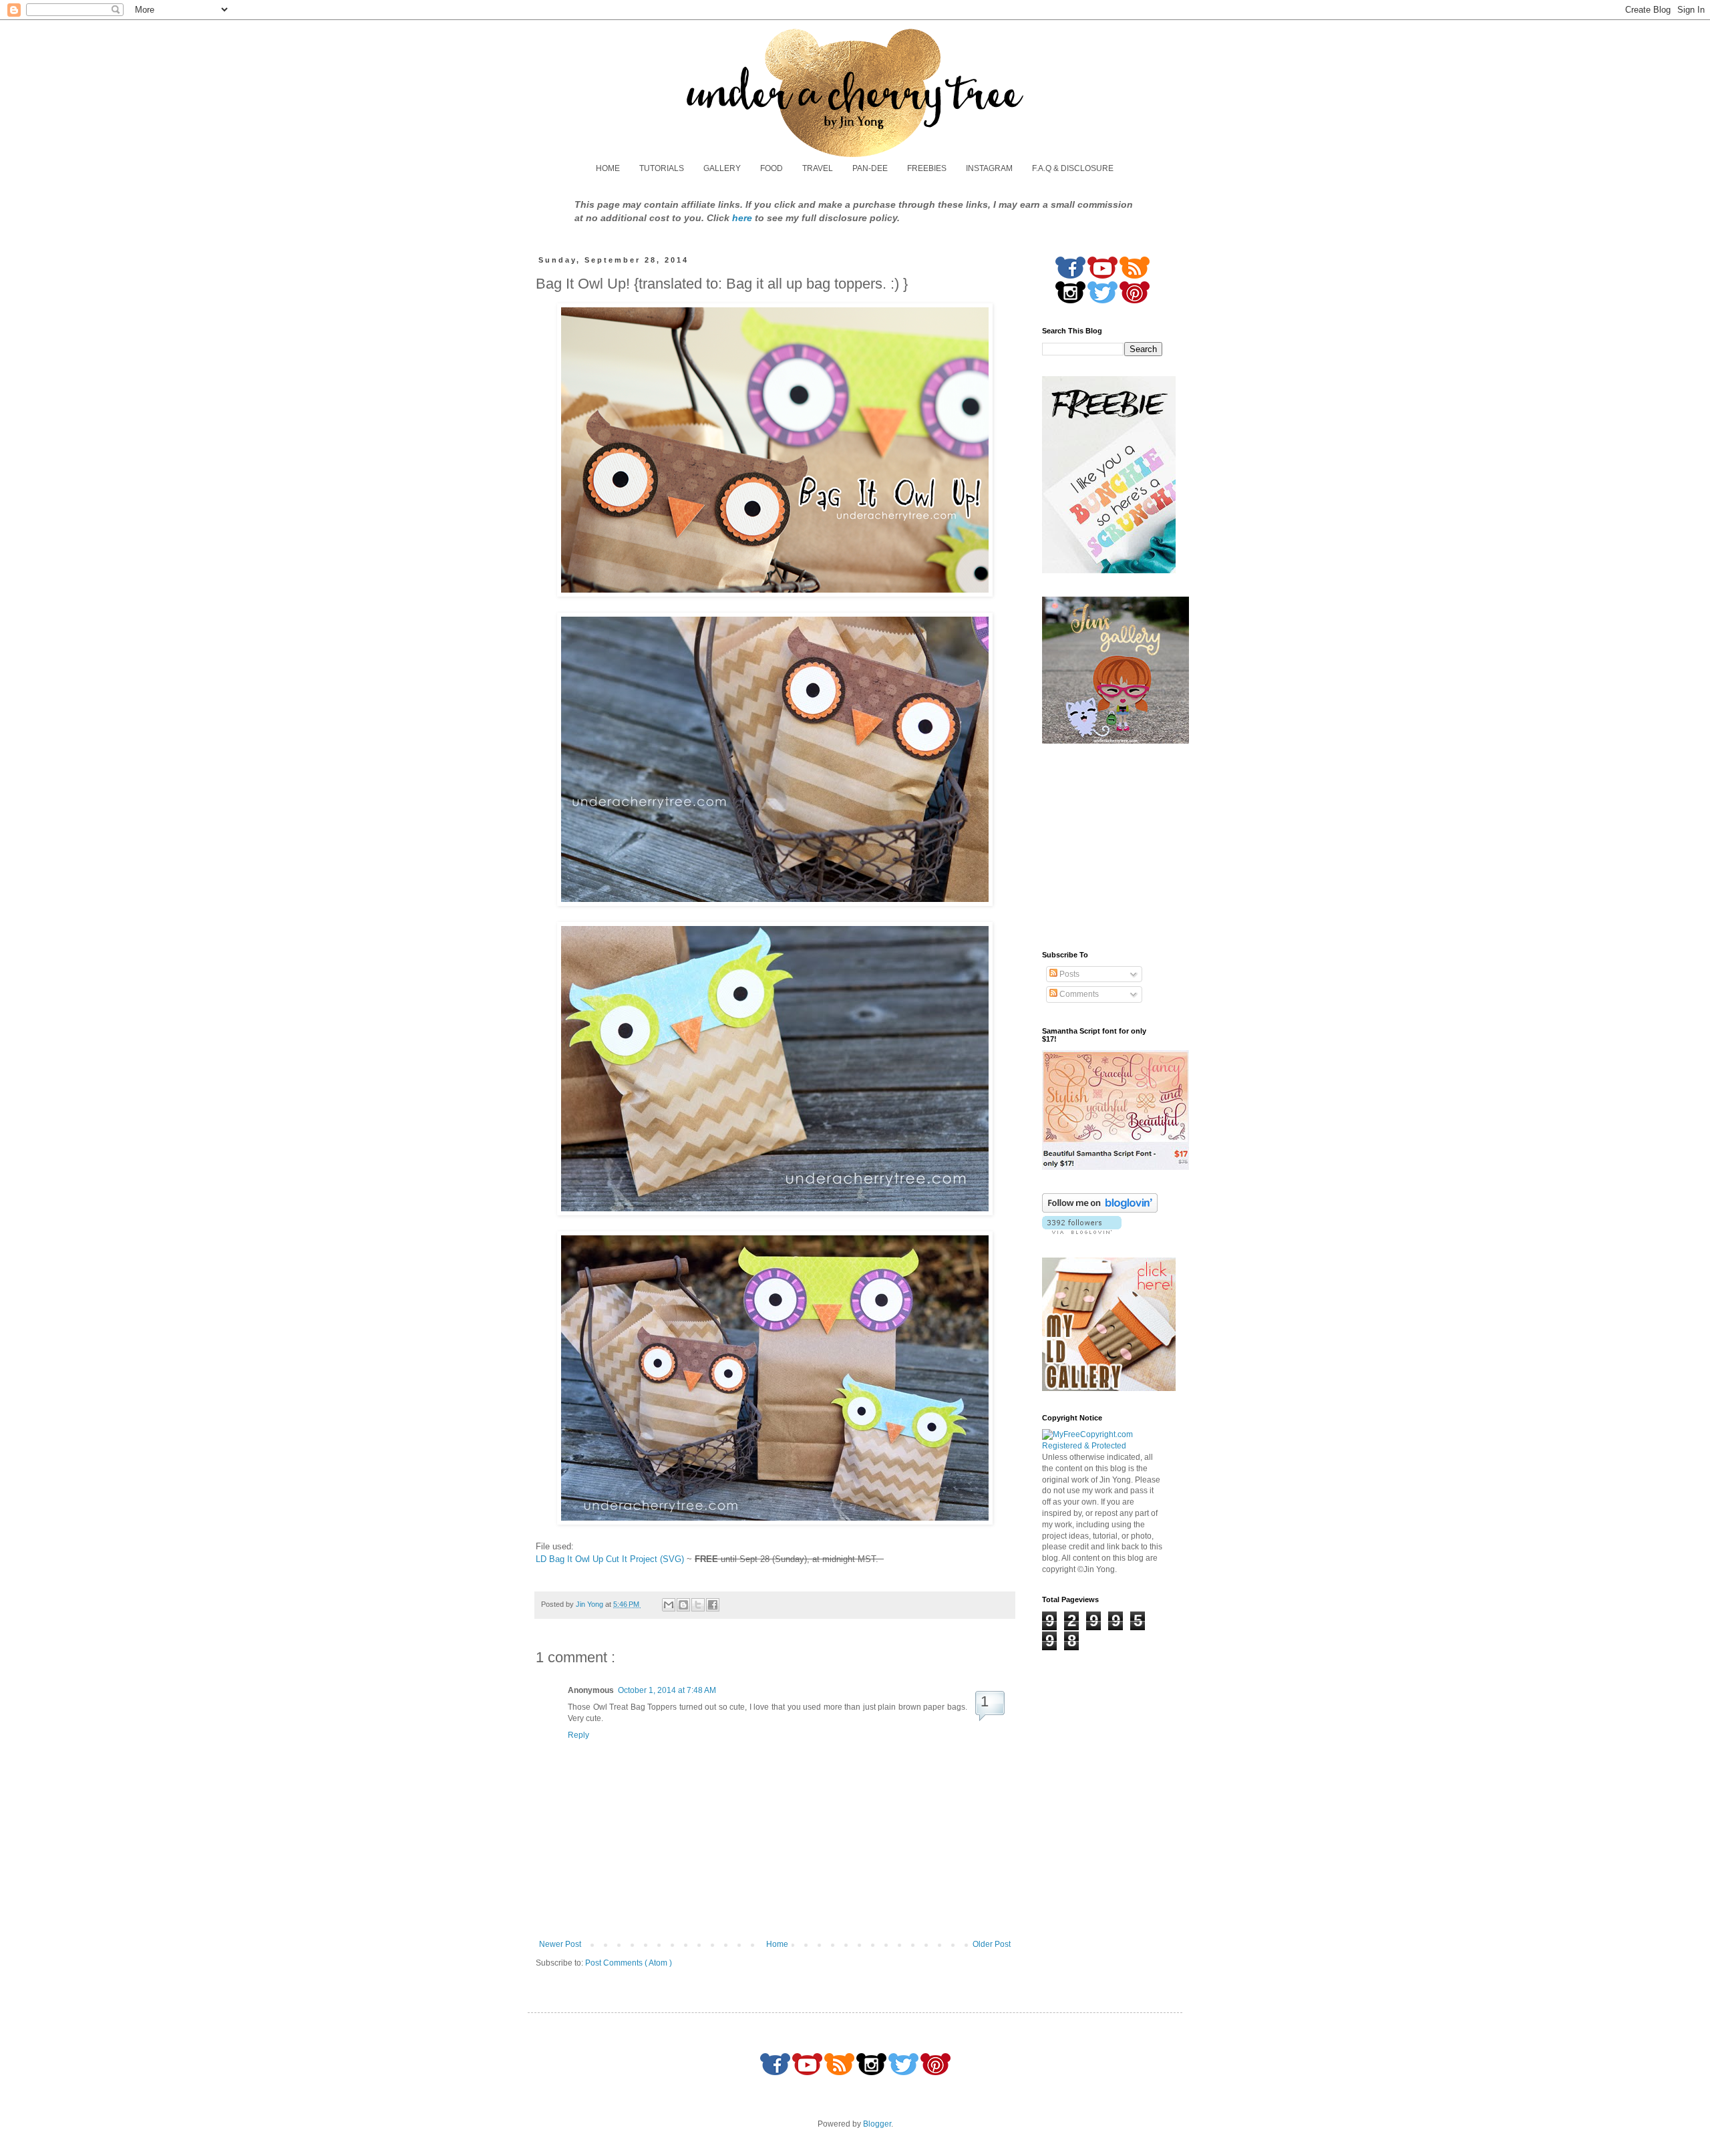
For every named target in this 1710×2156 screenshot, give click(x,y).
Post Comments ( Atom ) (629, 1963)
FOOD (772, 168)
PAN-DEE (870, 168)
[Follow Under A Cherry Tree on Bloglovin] (1100, 1210)
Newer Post (560, 1944)
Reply (578, 1735)
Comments (1078, 994)
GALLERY (722, 168)
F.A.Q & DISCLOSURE (1073, 168)
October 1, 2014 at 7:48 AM (667, 1690)
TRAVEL (818, 168)
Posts (1068, 974)
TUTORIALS (662, 168)
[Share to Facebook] (713, 1605)
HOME (608, 168)
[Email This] (669, 1605)
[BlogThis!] (683, 1605)
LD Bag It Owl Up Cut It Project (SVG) (610, 1559)
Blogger (877, 2124)
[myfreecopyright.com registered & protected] (1102, 1446)
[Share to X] (698, 1605)
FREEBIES (927, 168)
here (742, 218)
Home (777, 1944)
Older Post (992, 1944)
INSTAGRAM (989, 168)
